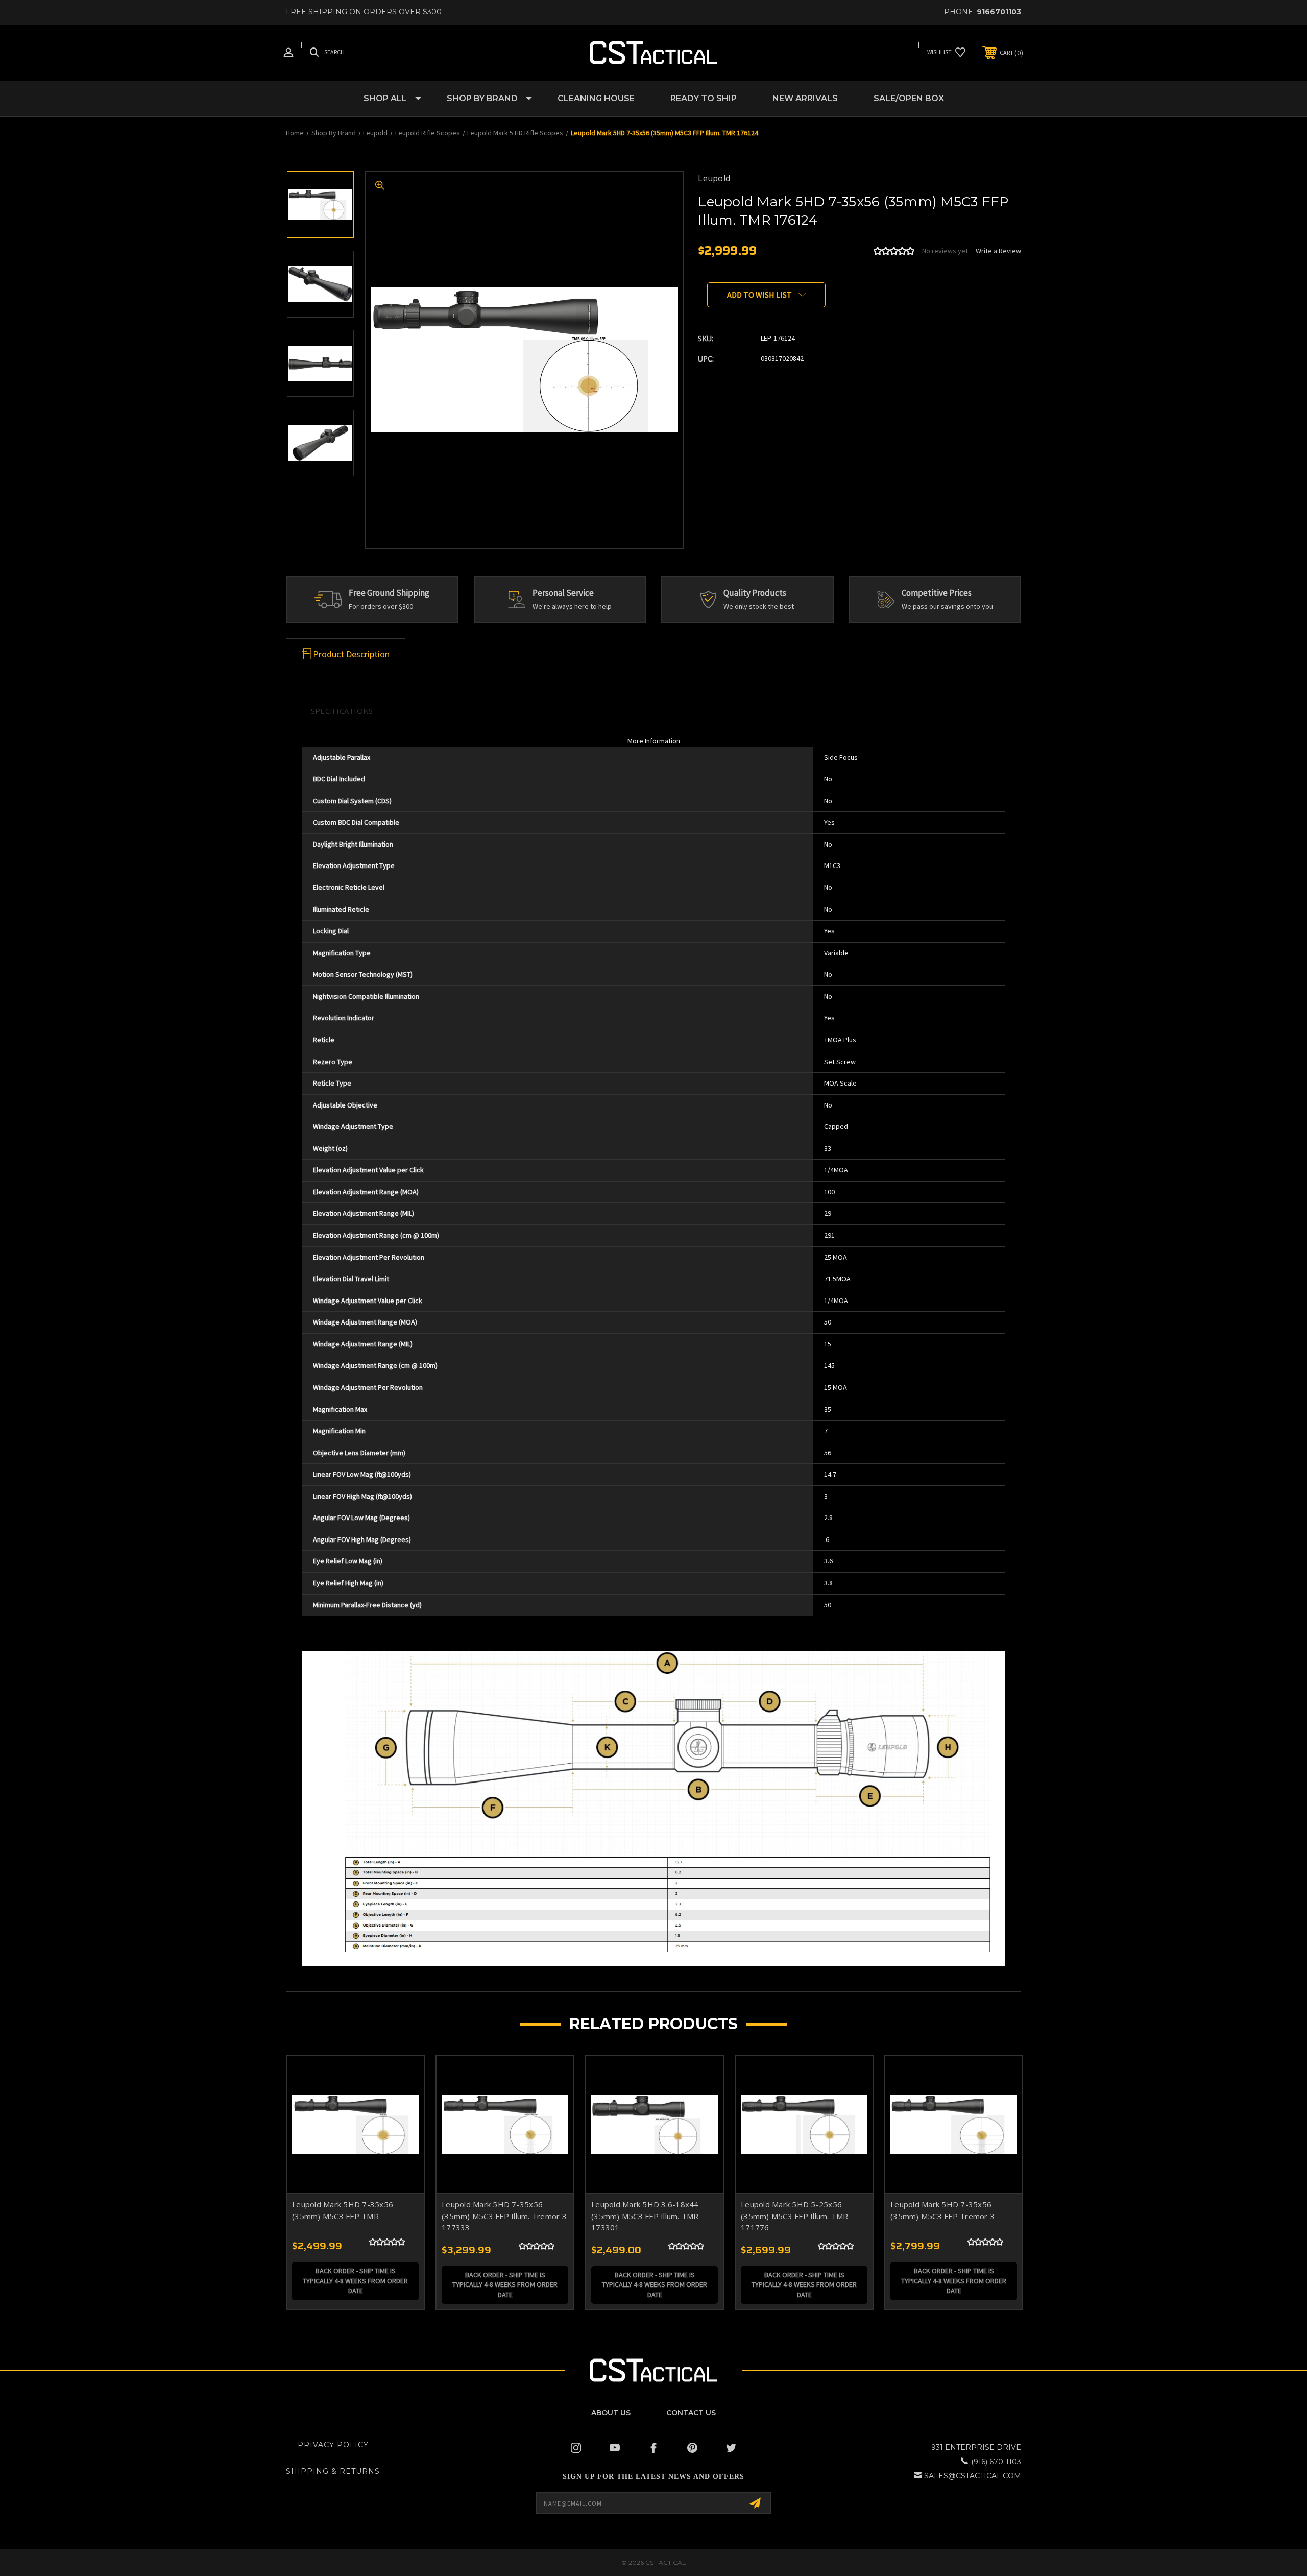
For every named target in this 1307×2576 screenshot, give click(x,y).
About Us (611, 2413)
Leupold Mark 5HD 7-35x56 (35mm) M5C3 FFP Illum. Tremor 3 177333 (504, 2216)
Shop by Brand (482, 98)
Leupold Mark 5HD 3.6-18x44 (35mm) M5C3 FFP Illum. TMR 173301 (645, 2216)
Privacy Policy (333, 2445)
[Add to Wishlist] (403, 2103)
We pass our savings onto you (947, 606)
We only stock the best (759, 606)
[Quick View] (403, 2077)
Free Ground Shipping (389, 593)
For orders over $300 (381, 606)
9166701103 (999, 12)
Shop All (385, 98)
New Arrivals (805, 98)
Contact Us (691, 2413)
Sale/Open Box (909, 98)
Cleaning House (596, 98)
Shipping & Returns (333, 2471)
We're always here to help (572, 606)
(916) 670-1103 (996, 2462)
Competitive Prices (937, 593)
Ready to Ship (704, 98)
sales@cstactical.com (973, 2476)
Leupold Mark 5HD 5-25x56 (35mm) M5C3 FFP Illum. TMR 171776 (795, 2216)
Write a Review (998, 251)
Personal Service (563, 593)
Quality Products (755, 593)
